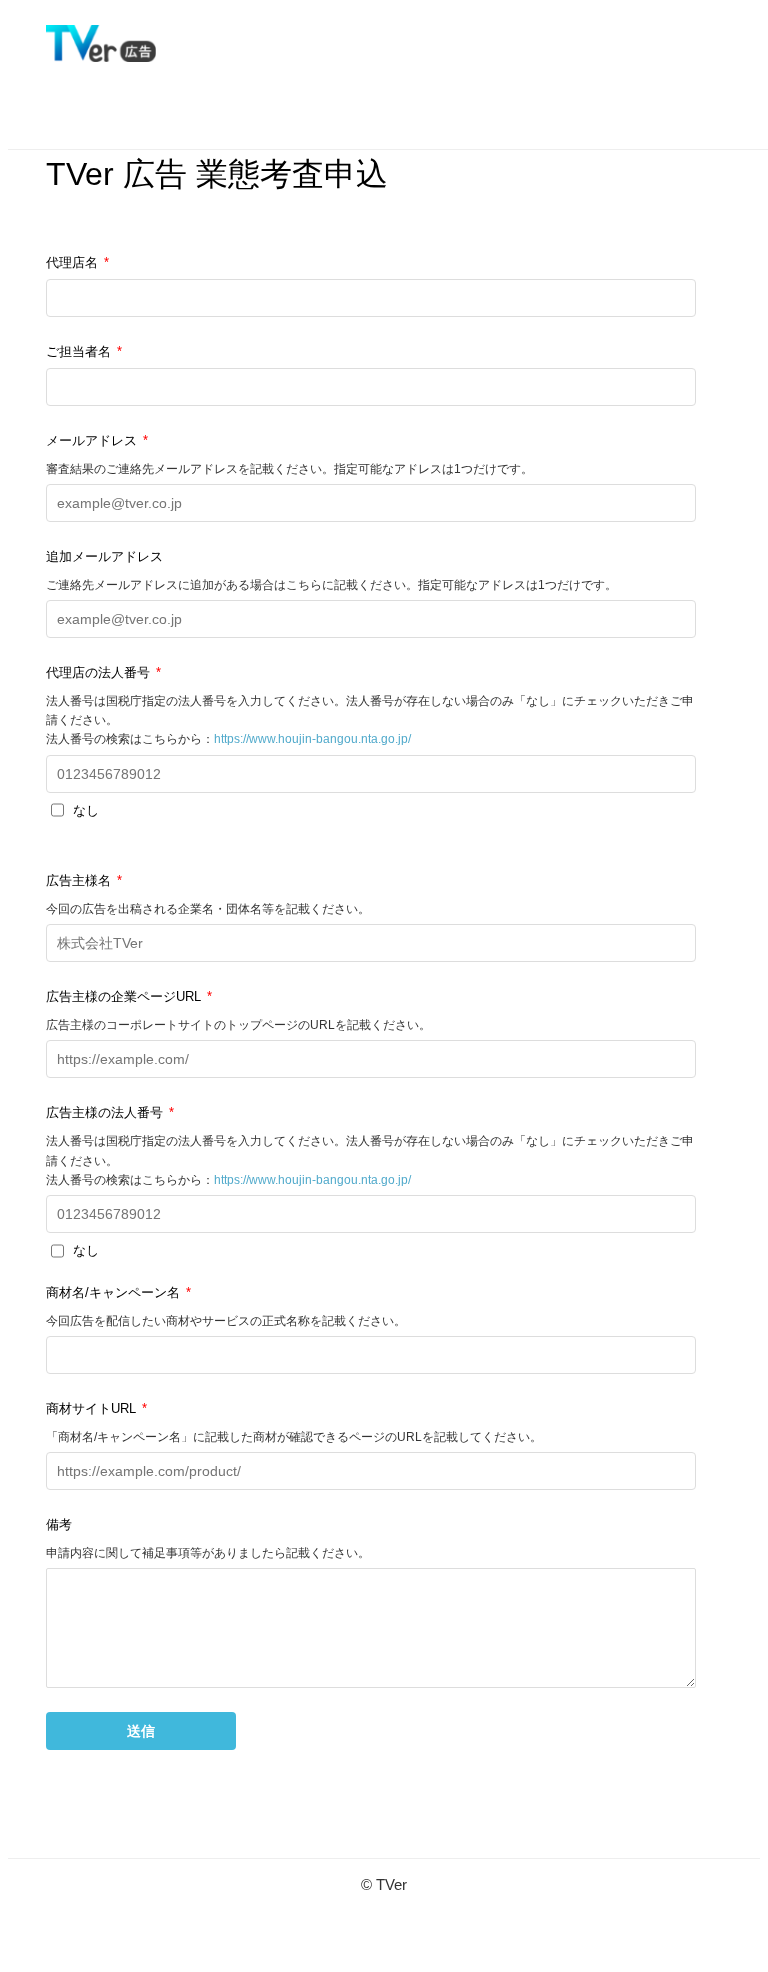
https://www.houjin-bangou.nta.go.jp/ (312, 739)
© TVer (384, 1884)
